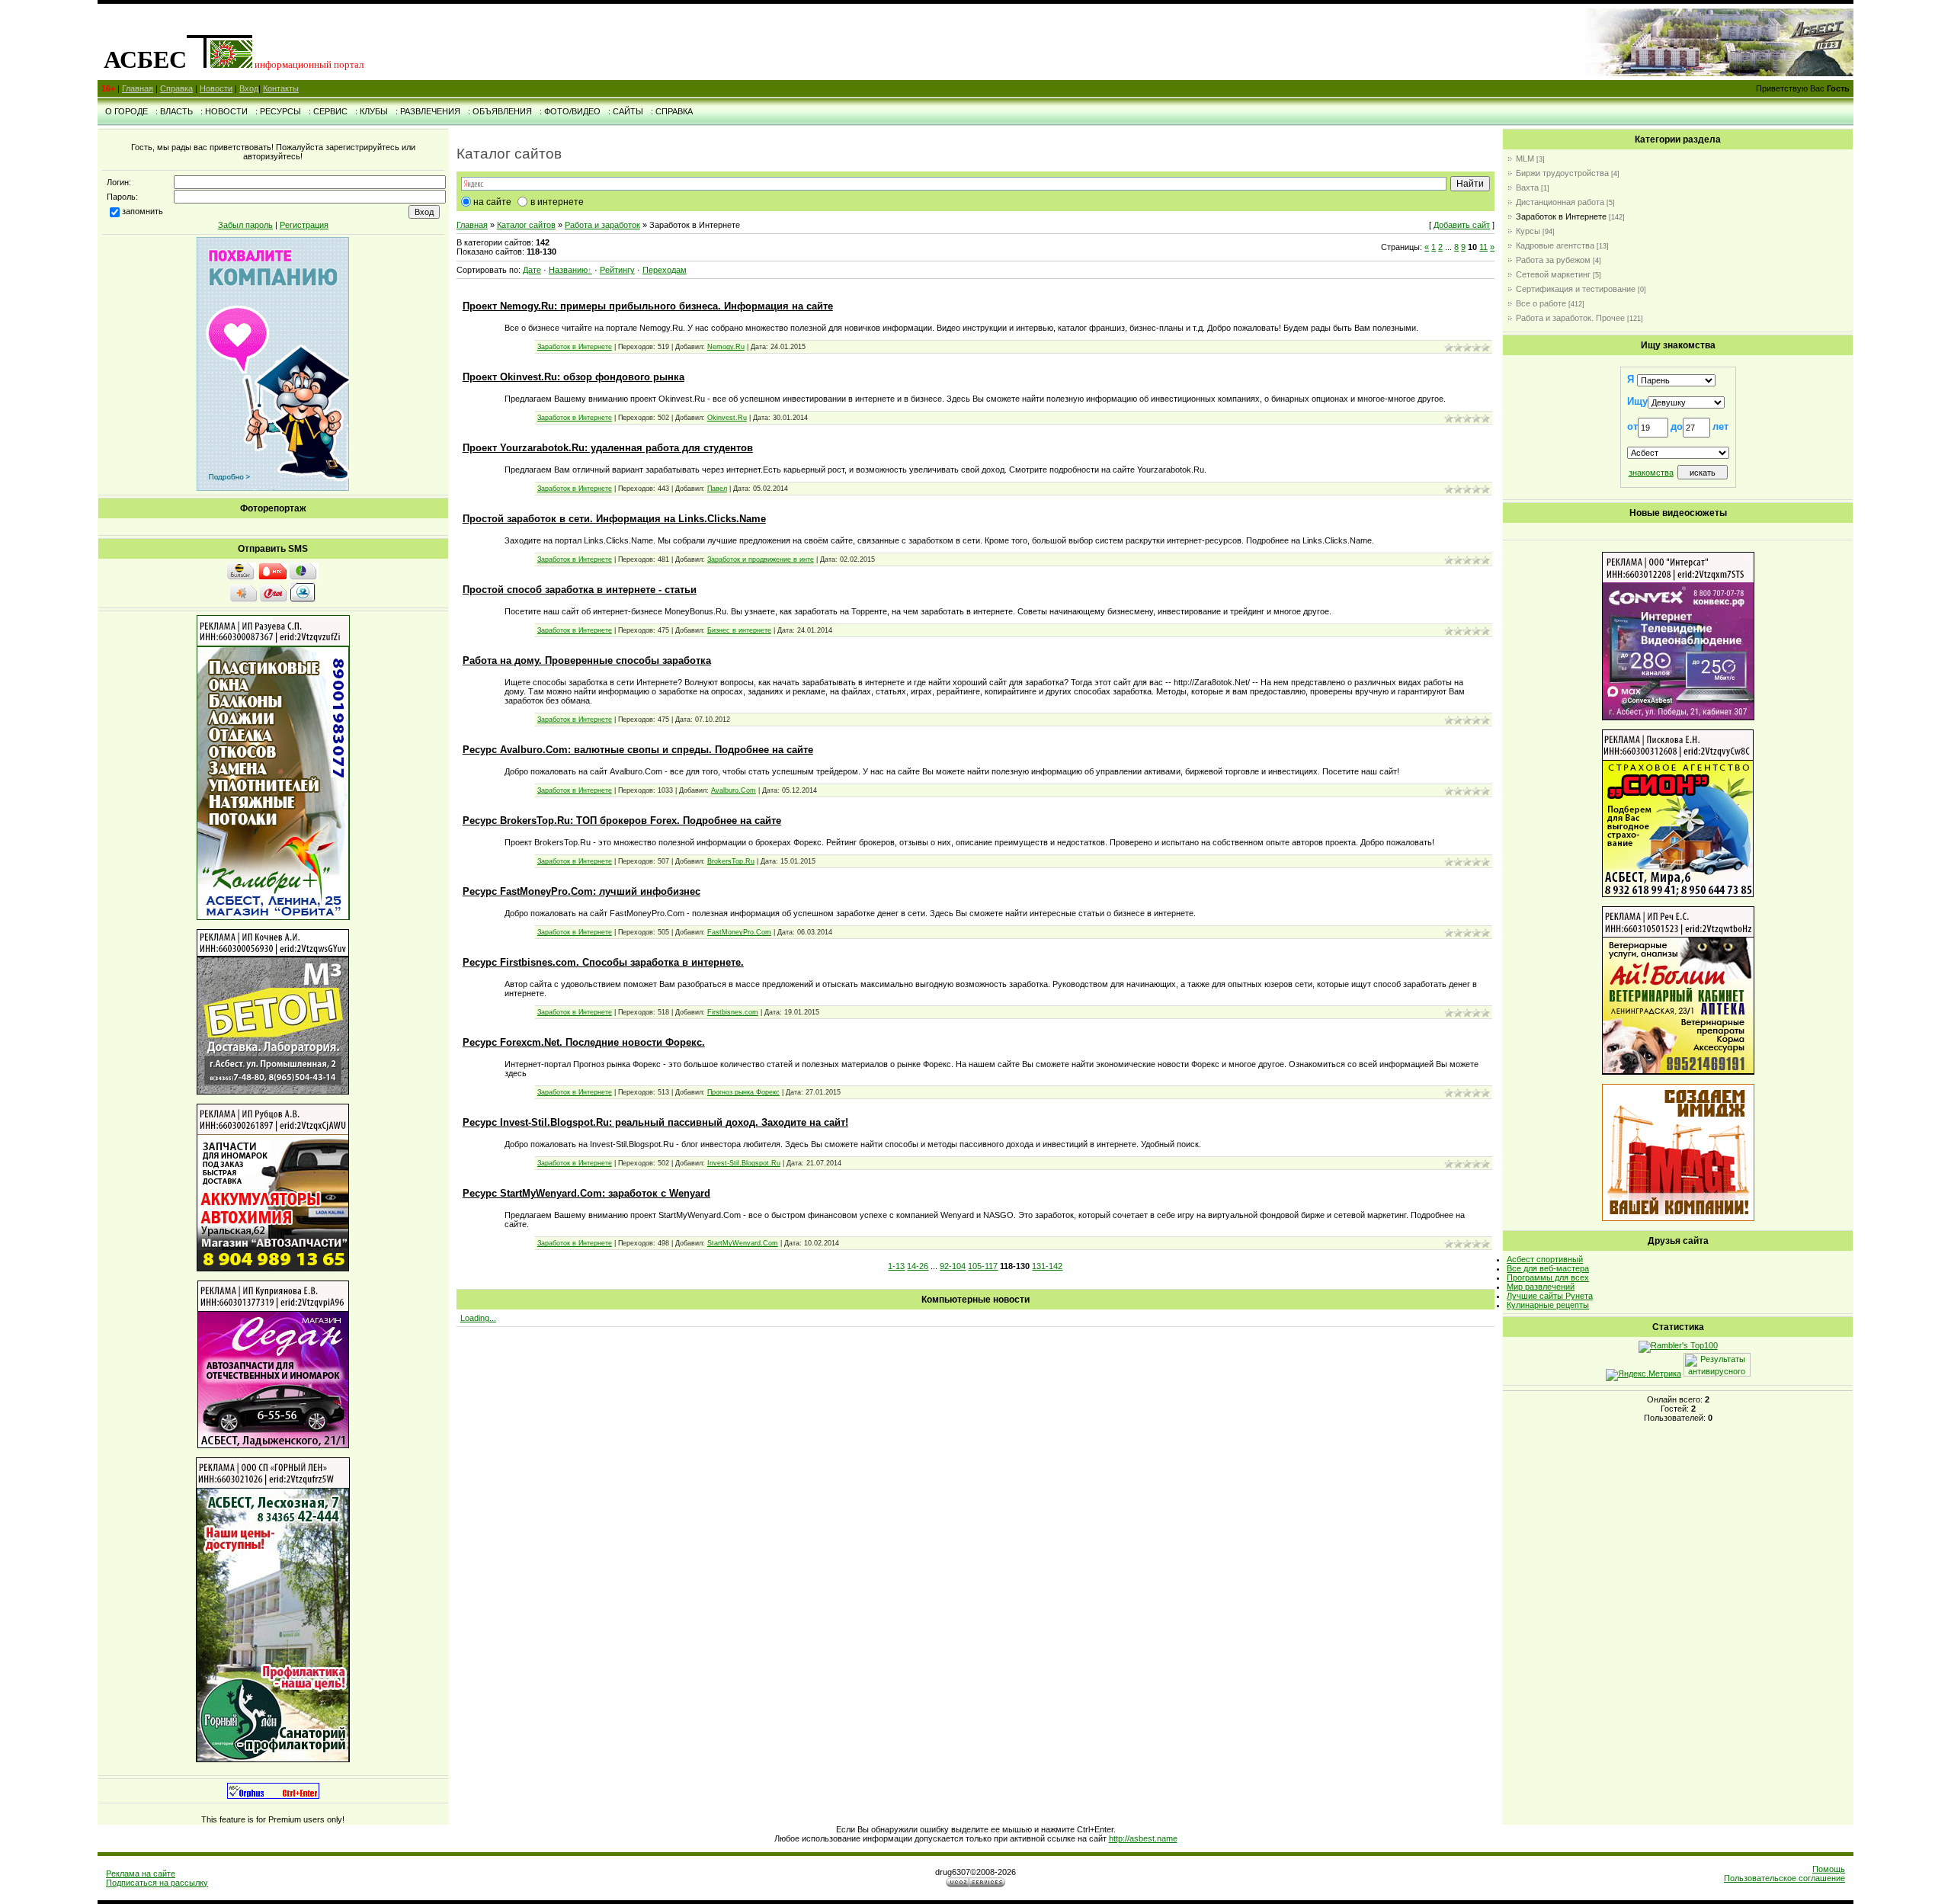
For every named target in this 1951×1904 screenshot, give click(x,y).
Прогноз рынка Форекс (743, 1092)
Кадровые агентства (1555, 245)
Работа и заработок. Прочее (1570, 318)
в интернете (557, 202)
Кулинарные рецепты (1548, 1305)
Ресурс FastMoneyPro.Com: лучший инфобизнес (581, 891)
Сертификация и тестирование (1576, 289)
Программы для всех (1548, 1277)
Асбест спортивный (1545, 1259)
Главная (138, 88)
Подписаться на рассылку (157, 1883)
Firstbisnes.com (733, 1012)
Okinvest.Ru (727, 418)
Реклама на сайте (141, 1874)
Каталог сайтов (526, 225)
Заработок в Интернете (575, 347)
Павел (717, 489)
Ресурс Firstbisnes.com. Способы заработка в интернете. (603, 962)
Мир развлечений (1541, 1287)
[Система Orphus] (273, 1796)
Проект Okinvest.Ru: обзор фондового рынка (573, 377)
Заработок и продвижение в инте (761, 559)
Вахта (1527, 188)
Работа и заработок (602, 225)
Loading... (478, 1318)
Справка (176, 88)
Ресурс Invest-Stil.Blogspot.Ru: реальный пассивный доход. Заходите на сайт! (655, 1122)
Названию (568, 270)
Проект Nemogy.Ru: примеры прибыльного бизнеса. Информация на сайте (648, 306)
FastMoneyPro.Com (739, 932)
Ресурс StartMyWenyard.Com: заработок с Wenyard (586, 1193)
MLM (1525, 159)
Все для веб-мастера (1548, 1268)
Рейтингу (617, 270)
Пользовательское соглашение (1784, 1878)
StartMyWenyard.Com (743, 1243)
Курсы (1528, 231)
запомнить (143, 211)
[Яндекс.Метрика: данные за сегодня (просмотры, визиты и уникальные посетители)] (1643, 1375)
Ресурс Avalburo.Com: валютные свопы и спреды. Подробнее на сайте (638, 750)
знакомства (1651, 473)
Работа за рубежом (1553, 260)
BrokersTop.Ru (731, 861)
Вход (249, 88)
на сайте (492, 202)
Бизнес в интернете (739, 630)
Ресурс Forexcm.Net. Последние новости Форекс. (584, 1042)
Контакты (281, 88)
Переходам (665, 270)
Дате (532, 270)
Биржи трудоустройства (1562, 173)
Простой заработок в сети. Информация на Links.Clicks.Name (614, 519)
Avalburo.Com (734, 790)
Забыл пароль (245, 225)
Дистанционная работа (1560, 202)
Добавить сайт (1462, 225)
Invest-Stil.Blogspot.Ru (744, 1163)
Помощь (1829, 1869)
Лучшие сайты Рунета (1550, 1296)
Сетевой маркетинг (1553, 274)
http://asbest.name (1143, 1838)
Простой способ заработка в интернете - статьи (580, 590)
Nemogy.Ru (726, 347)
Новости (216, 88)
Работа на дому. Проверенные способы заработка (587, 660)
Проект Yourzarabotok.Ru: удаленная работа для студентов (608, 448)
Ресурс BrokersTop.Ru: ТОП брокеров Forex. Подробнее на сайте (622, 821)
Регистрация (304, 225)
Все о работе (1541, 303)
